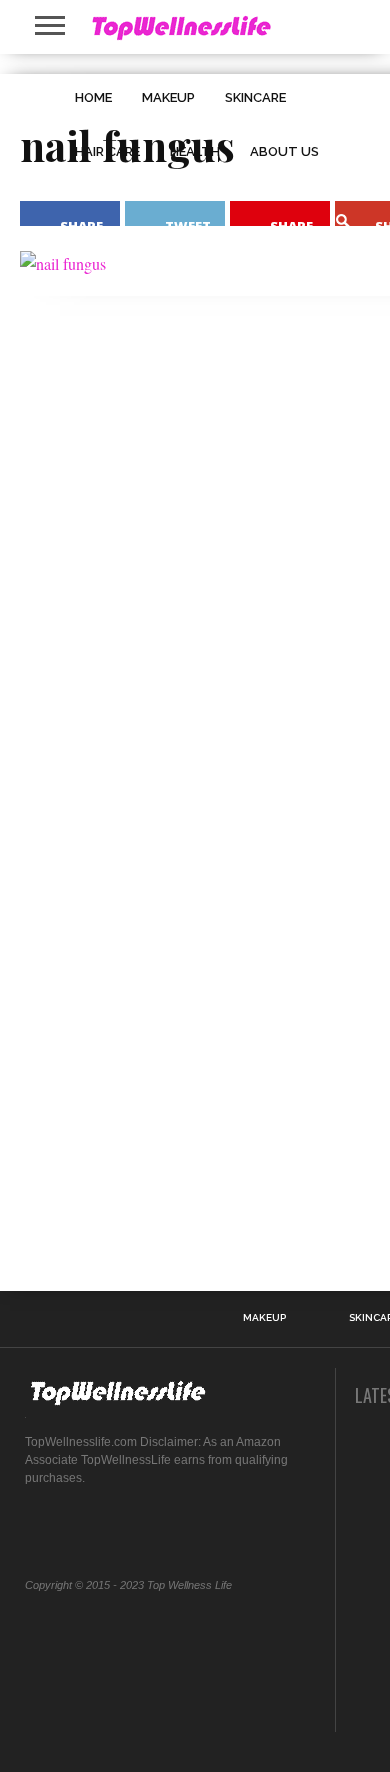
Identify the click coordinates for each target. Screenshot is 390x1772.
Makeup (168, 97)
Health (195, 151)
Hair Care (107, 151)
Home (93, 97)
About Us (284, 151)
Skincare (255, 97)
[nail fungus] (63, 263)
